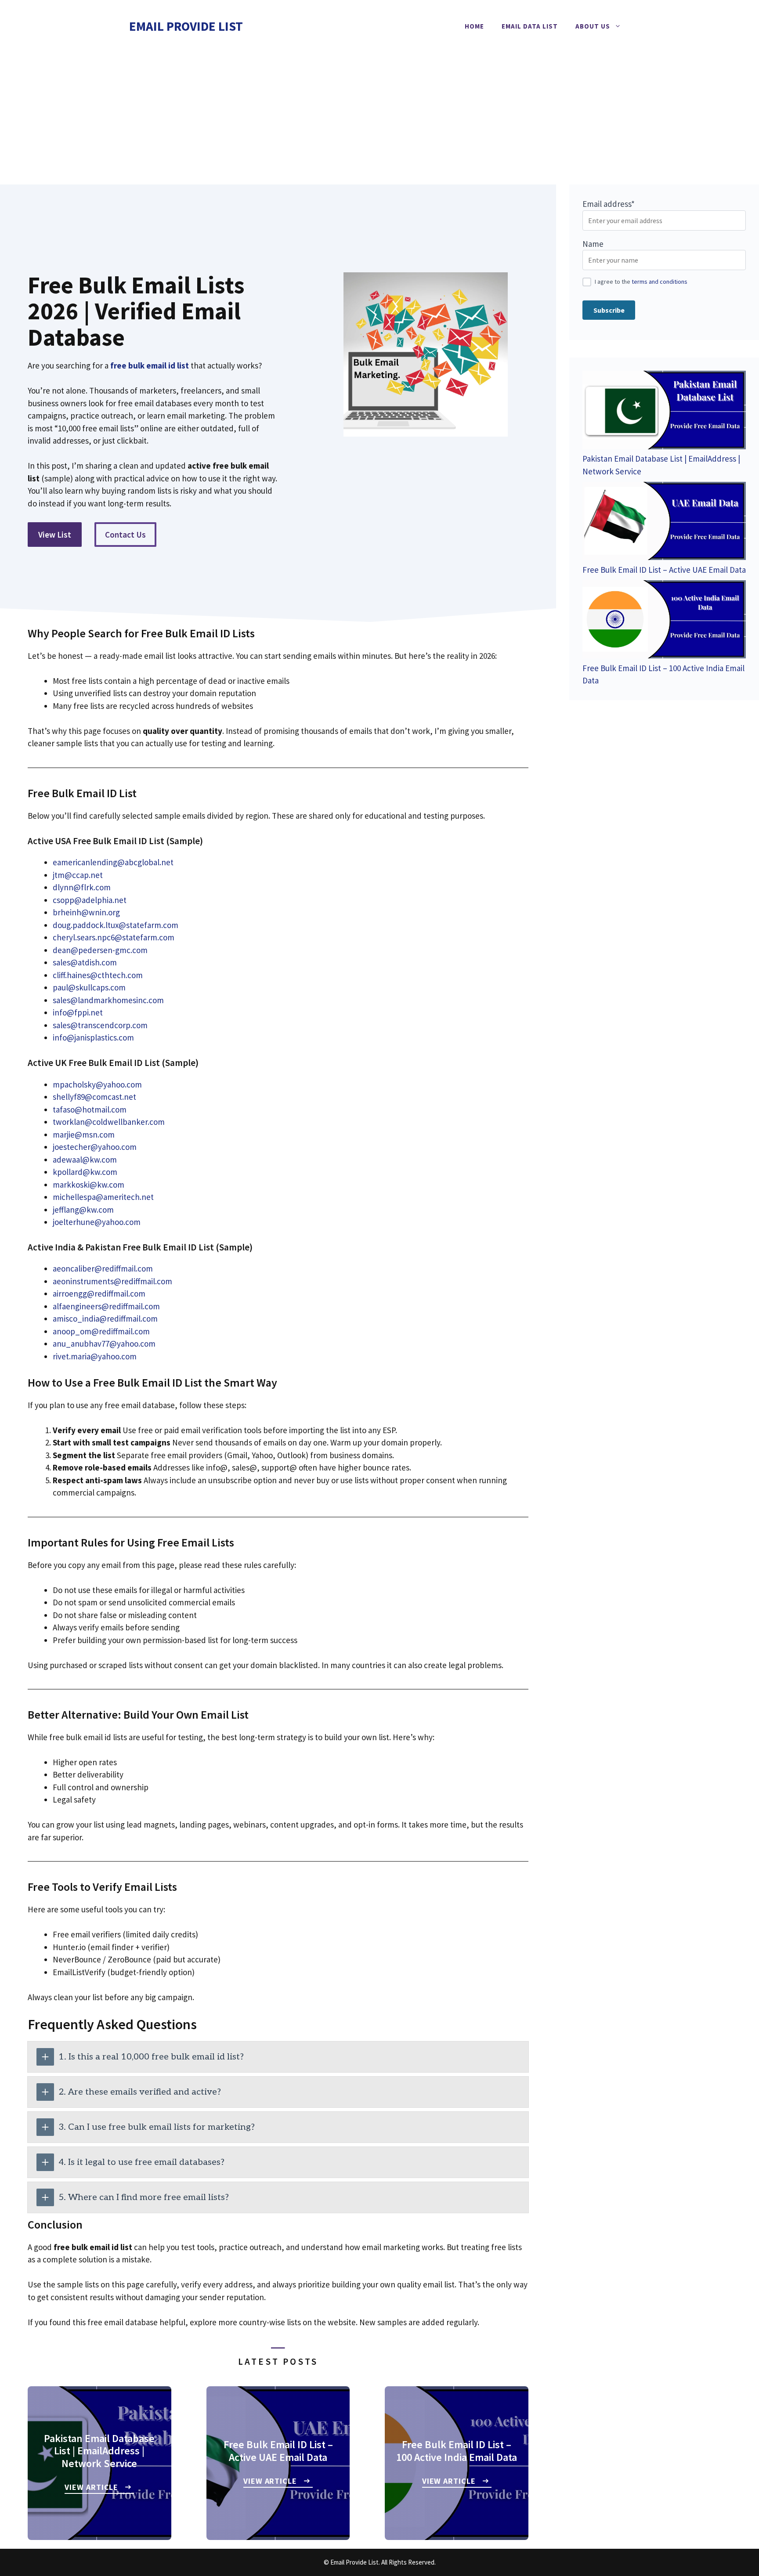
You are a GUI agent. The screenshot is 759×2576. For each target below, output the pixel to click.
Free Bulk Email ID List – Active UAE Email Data (664, 570)
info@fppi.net (78, 1012)
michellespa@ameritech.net (103, 1197)
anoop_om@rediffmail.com (101, 1331)
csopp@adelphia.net (90, 900)
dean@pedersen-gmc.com (100, 950)
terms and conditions (660, 282)
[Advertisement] (379, 119)
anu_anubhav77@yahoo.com (104, 1344)
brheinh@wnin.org (86, 912)
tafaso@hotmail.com (90, 1109)
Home (474, 26)
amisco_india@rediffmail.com (105, 1319)
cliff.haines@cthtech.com (98, 975)
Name (593, 244)
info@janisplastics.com (93, 1037)
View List (55, 535)
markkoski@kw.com (89, 1185)
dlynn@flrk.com (82, 887)
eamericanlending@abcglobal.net (113, 862)
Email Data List (530, 26)
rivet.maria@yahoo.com (95, 1356)
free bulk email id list (150, 365)
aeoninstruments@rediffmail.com (112, 1281)
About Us (593, 26)
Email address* (609, 204)
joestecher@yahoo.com (95, 1147)
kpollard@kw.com (85, 1172)
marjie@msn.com (84, 1134)
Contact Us (125, 535)
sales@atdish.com (85, 962)
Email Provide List (186, 26)
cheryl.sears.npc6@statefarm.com (114, 937)
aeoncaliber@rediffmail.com (103, 1268)
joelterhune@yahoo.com (97, 1222)
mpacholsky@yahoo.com (97, 1084)
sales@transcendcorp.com (100, 1025)
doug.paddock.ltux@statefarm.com (116, 925)
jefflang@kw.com (83, 1210)
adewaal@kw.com (85, 1160)
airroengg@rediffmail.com (99, 1293)
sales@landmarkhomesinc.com (108, 1000)
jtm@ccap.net (78, 875)
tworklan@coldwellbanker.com (109, 1122)
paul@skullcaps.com (89, 987)
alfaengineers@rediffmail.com (106, 1306)
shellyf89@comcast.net (94, 1097)
